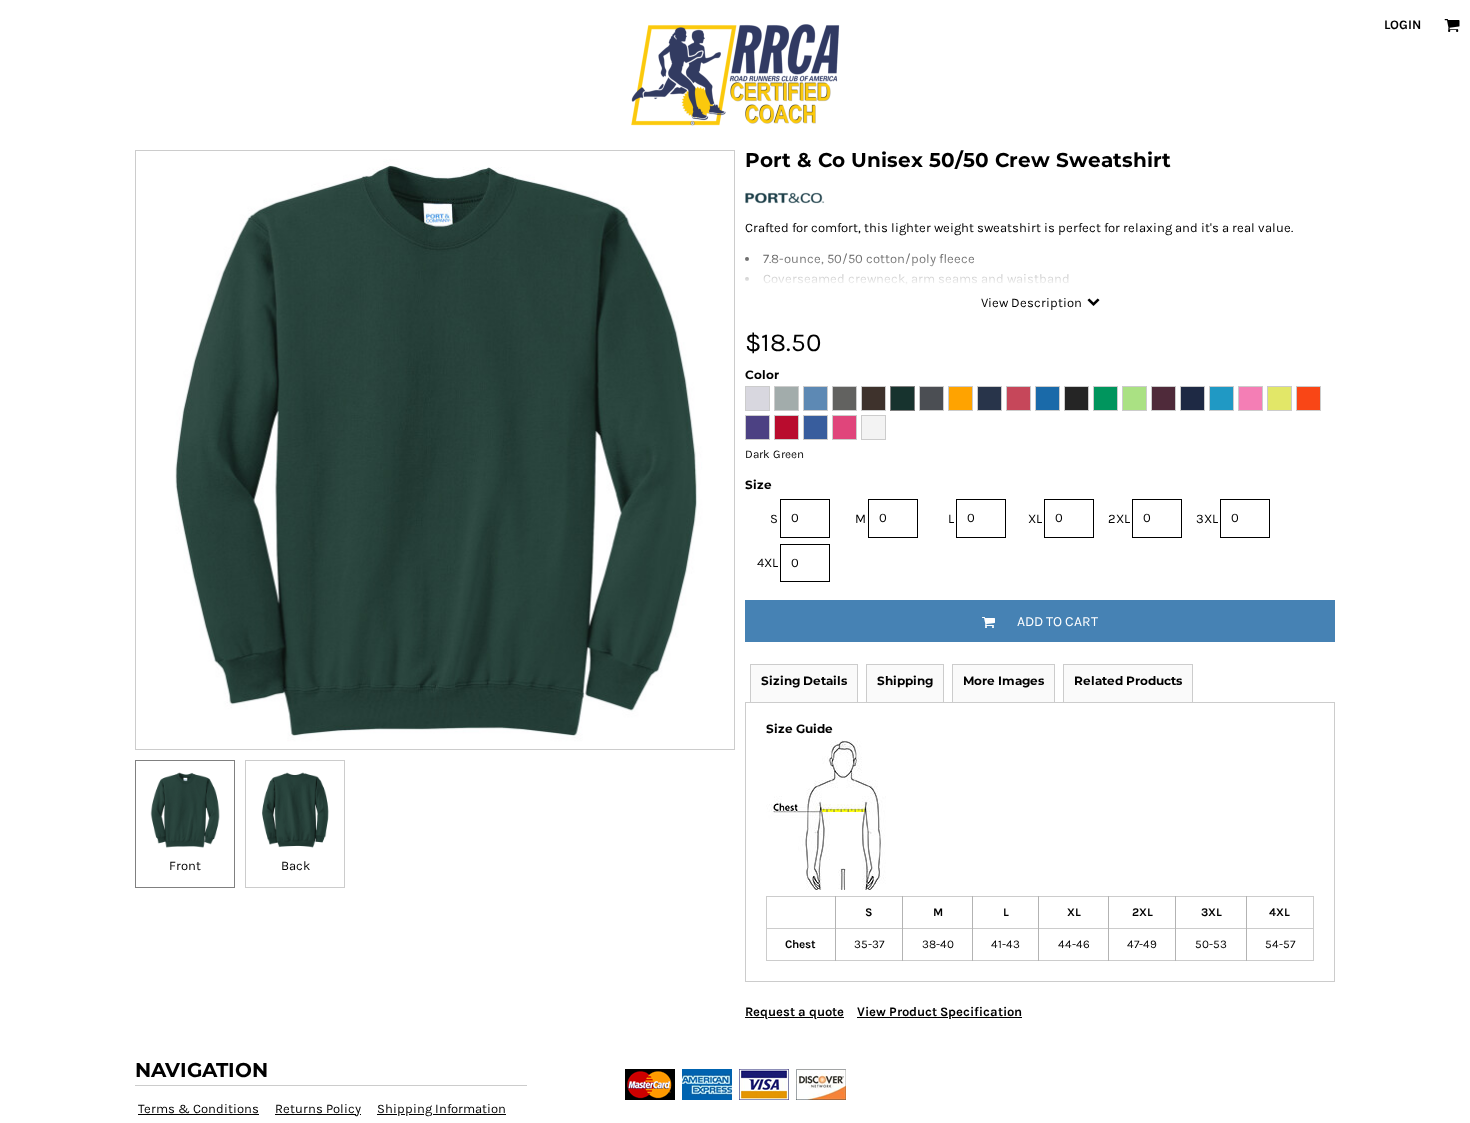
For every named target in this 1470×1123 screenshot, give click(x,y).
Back (295, 865)
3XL (1207, 518)
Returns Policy (318, 1108)
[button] (1452, 25)
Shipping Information (441, 1108)
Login (1402, 24)
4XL (767, 562)
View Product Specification (939, 1011)
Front (185, 865)
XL (1035, 518)
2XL (1119, 518)
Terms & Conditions (198, 1108)
